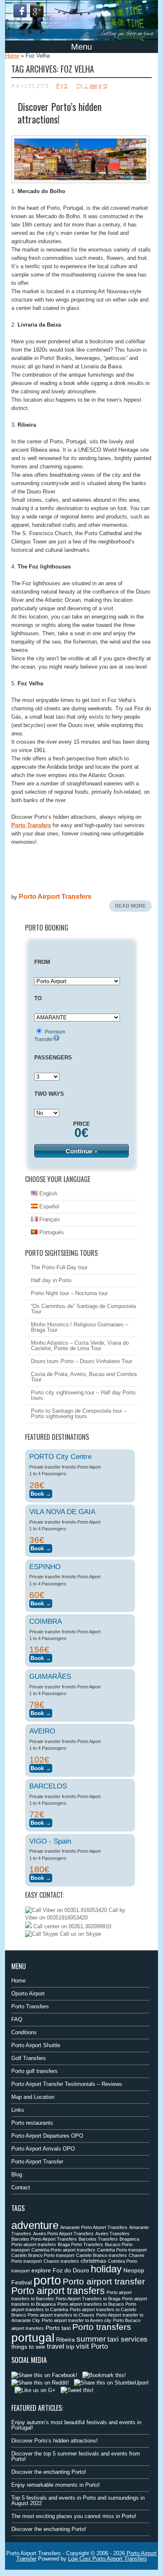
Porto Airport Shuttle (36, 2045)
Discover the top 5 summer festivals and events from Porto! (76, 2456)
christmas (93, 2261)
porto (47, 2280)
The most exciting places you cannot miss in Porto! (74, 2516)
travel (56, 2346)
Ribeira (65, 2340)
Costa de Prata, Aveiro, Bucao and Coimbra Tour (84, 1377)
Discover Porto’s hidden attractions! (60, 113)
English (47, 1194)
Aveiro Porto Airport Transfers (63, 2234)
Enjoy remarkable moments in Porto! (56, 2485)
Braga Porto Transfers (80, 2244)
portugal (33, 2337)
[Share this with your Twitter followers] (77, 2390)
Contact (21, 2187)
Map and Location (33, 2097)
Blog (17, 2175)
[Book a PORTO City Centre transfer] (41, 1493)
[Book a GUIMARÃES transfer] (41, 1712)
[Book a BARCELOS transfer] (41, 1822)
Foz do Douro (71, 2270)
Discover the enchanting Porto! (49, 2472)
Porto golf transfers (34, 2071)
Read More (130, 906)
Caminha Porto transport (122, 2250)
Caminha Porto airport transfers (63, 2250)
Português (51, 1232)
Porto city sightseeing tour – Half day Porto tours (83, 1395)
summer (91, 2339)
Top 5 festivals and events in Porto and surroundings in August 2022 (78, 2501)
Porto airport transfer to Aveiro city (76, 2320)
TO (38, 998)
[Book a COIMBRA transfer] (41, 1657)
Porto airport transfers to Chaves (61, 2315)
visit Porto (92, 2346)
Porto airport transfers (58, 2291)
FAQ (17, 2019)
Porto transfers (102, 2327)
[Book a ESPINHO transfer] (41, 1602)
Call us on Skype (80, 1934)
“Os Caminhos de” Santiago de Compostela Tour (83, 1309)
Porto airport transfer (104, 2281)
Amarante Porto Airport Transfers (94, 2227)
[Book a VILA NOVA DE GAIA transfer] (41, 1547)
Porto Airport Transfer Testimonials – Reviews (67, 2084)
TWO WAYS (49, 1094)
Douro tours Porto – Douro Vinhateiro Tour (81, 1361)
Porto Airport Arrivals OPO (43, 2149)
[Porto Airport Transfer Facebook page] (20, 11)
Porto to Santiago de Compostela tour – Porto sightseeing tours (79, 1414)
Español (48, 1206)
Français (49, 1219)
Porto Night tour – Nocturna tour (69, 1293)
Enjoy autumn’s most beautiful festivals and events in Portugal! (76, 2425)
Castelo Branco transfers (102, 2255)
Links (18, 2110)
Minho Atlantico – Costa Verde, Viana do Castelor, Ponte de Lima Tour (80, 1346)
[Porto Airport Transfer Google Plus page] (37, 11)
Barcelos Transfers (98, 2239)
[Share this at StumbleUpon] (111, 2383)
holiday (106, 2269)
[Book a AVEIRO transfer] (41, 1767)
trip (70, 2347)
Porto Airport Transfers (55, 897)
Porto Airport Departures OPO (47, 2136)
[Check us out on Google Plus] (35, 2390)
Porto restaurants (32, 2123)
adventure (35, 2225)
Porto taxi (58, 2328)
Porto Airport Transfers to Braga (88, 2299)
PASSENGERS (53, 1058)
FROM (42, 962)
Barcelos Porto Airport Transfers (44, 2239)
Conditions (24, 2032)
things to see (28, 2347)
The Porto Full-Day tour (59, 1267)
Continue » (81, 1151)
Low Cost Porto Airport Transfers (108, 2559)
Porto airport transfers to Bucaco (90, 2304)
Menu (81, 47)
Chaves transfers (61, 2261)
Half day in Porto (51, 1280)
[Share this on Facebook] (44, 2375)
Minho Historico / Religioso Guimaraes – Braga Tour (80, 1327)
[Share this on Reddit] (40, 2383)
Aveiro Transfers (112, 2234)
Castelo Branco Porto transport (43, 2255)
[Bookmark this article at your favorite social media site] (104, 2375)
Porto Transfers (30, 2006)
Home (12, 56)
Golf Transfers (29, 2058)
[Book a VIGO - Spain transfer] (41, 1877)
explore (41, 2270)
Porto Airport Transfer (37, 2162)
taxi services (127, 2339)
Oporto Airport (28, 1994)
